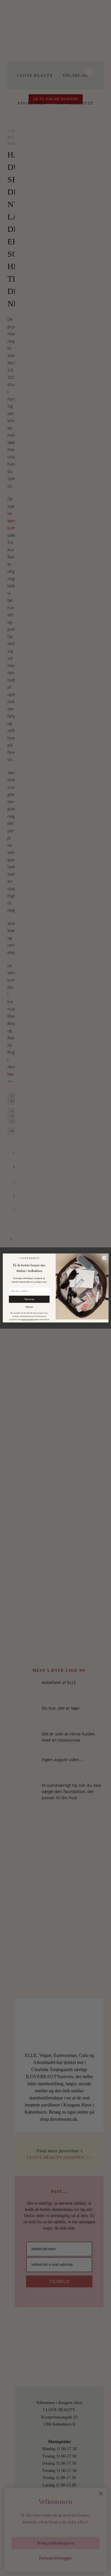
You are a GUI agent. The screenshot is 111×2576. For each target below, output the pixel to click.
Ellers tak (29, 1307)
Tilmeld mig (29, 1299)
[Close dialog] (104, 1258)
